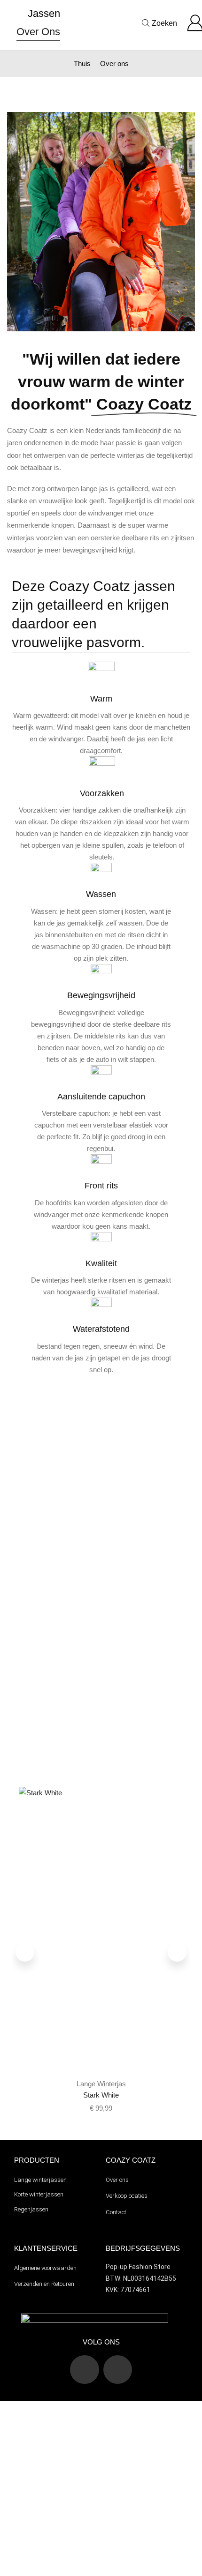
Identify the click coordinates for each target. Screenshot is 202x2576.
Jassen (44, 13)
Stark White (101, 2095)
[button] (25, 1952)
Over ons (38, 32)
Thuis (82, 63)
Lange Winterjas (101, 2084)
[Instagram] (85, 2370)
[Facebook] (118, 2370)
